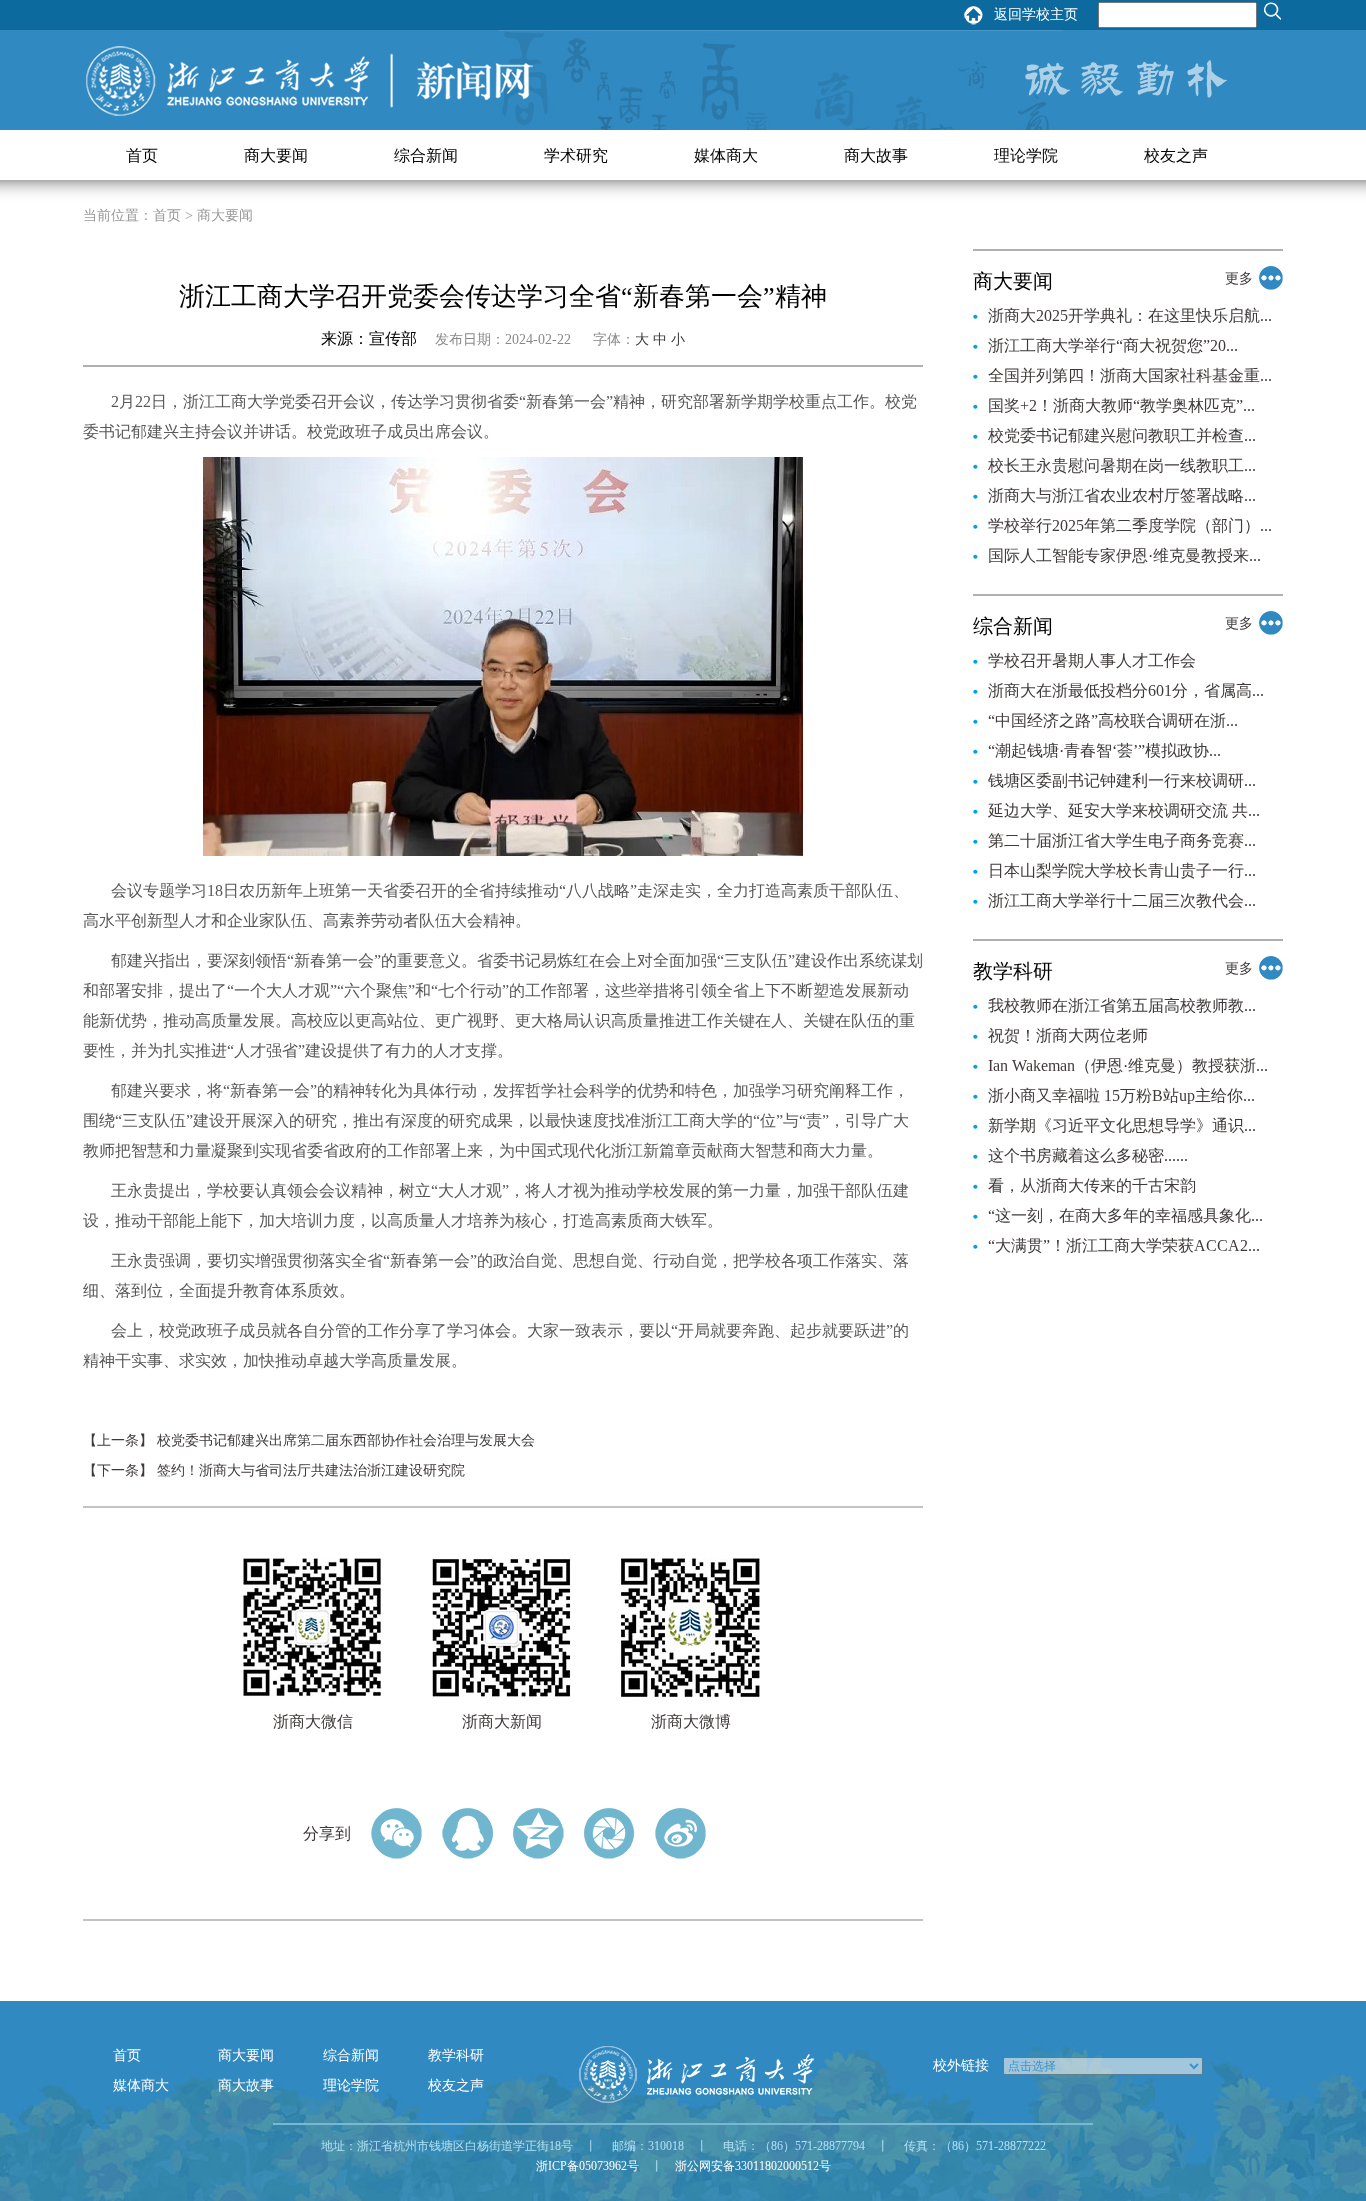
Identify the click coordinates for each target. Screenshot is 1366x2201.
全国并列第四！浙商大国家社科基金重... (1130, 375)
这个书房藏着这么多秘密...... (1088, 1155)
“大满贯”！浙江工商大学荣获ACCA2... (1124, 1245)
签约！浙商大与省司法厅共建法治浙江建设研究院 (311, 1470)
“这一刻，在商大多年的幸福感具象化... (1125, 1215)
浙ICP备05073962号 (587, 2166)
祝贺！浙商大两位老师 (1068, 1035)
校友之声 (1176, 155)
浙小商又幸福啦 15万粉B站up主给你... (1121, 1095)
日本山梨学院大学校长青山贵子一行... (1122, 870)
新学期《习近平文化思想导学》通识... (1122, 1125)
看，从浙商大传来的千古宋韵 (1092, 1185)
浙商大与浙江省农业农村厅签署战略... (1122, 495)
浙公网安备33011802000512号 (753, 2166)
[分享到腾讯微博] (609, 1833)
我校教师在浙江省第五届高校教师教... (1122, 1005)
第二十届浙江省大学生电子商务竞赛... (1122, 840)
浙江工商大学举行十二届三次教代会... (1122, 900)
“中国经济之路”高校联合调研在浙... (1113, 720)
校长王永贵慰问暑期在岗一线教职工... (1122, 465)
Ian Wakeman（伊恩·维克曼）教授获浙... (1128, 1065)
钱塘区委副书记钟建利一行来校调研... (1122, 780)
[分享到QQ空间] (538, 1833)
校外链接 (961, 2065)
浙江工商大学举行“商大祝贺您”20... (1113, 345)
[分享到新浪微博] (680, 1833)
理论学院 (1026, 155)
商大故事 (876, 155)
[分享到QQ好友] (467, 1833)
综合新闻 (426, 155)
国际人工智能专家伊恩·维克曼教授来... (1124, 555)
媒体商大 (726, 155)
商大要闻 (276, 155)
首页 (142, 155)
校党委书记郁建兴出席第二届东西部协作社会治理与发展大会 (346, 1440)
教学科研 (456, 2055)
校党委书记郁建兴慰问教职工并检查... (1122, 435)
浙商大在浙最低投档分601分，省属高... (1126, 690)
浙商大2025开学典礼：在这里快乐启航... (1130, 315)
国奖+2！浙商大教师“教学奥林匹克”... (1121, 405)
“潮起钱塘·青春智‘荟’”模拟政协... (1104, 750)
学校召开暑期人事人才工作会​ (1092, 660)
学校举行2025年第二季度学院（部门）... (1130, 525)
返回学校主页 (1036, 14)
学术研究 (576, 155)
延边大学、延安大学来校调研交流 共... (1124, 810)
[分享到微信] (396, 1833)
